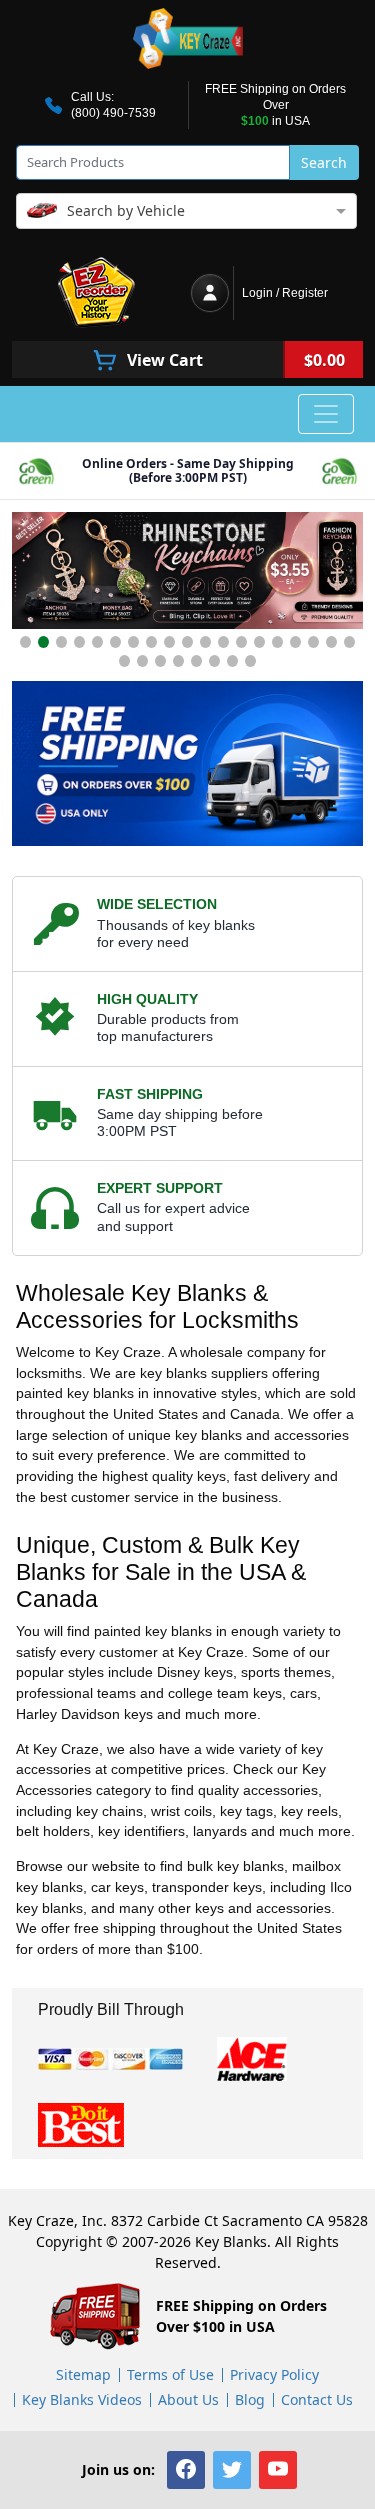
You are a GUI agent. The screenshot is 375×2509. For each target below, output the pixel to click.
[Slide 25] (214, 661)
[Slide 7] (133, 642)
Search (324, 162)
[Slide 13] (241, 642)
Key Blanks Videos (82, 2399)
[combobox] (186, 209)
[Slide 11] (205, 642)
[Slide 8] (151, 642)
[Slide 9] (169, 642)
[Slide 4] (79, 642)
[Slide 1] (25, 642)
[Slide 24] (196, 661)
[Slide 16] (295, 642)
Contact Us (317, 2399)
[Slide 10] (187, 642)
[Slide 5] (97, 642)
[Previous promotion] (32, 575)
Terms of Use (170, 2374)
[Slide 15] (277, 642)
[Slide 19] (349, 642)
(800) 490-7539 (113, 113)
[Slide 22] (160, 661)
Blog (250, 2399)
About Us (188, 2399)
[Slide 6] (115, 642)
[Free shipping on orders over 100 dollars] (187, 763)
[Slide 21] (142, 661)
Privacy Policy (274, 2374)
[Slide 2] (43, 642)
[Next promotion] (343, 575)
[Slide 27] (250, 661)
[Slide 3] (61, 642)
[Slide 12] (223, 642)
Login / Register (285, 293)
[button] (186, 2470)
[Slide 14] (259, 642)
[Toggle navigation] (326, 414)
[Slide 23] (178, 661)
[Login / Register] (210, 293)
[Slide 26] (232, 661)
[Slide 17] (313, 642)
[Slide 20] (124, 661)
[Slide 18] (331, 642)
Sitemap (83, 2374)
